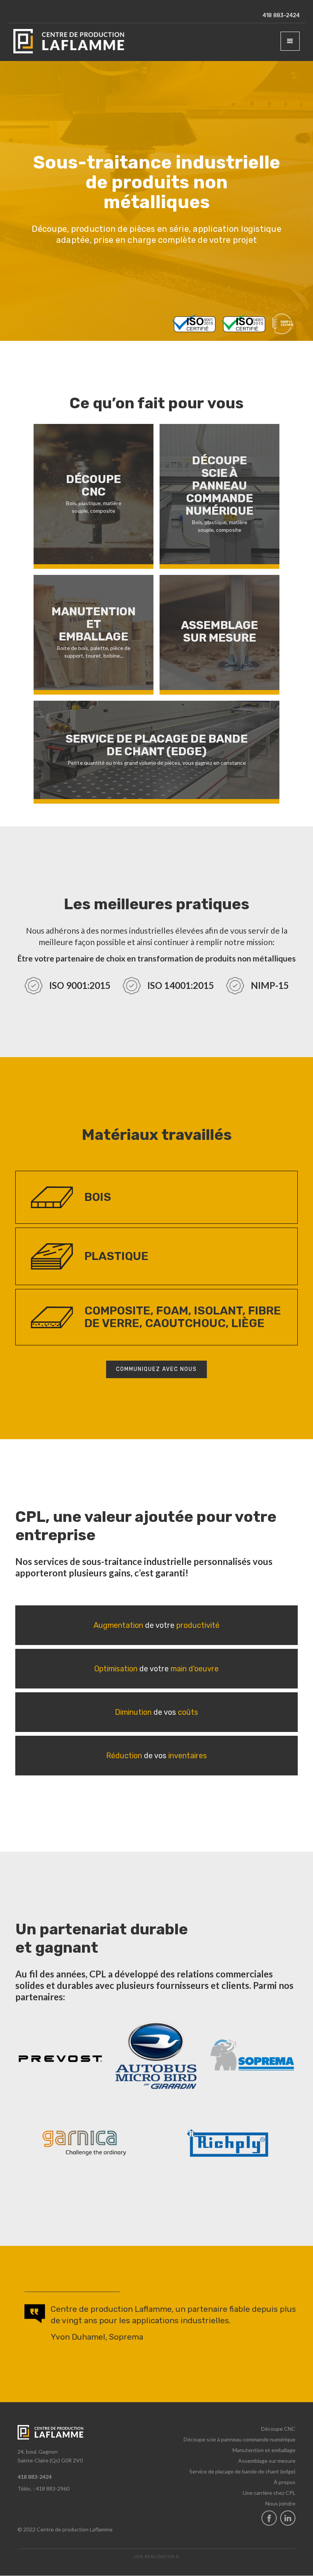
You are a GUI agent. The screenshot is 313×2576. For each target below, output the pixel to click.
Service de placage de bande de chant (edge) (242, 2471)
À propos (285, 2482)
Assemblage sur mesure (267, 2461)
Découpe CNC (278, 2429)
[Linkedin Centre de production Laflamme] (288, 2518)
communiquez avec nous (156, 1369)
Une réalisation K (156, 2556)
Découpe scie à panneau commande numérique (240, 2439)
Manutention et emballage (264, 2450)
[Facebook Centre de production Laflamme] (269, 2518)
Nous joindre (280, 2503)
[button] (290, 41)
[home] (69, 41)
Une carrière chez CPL (269, 2493)
